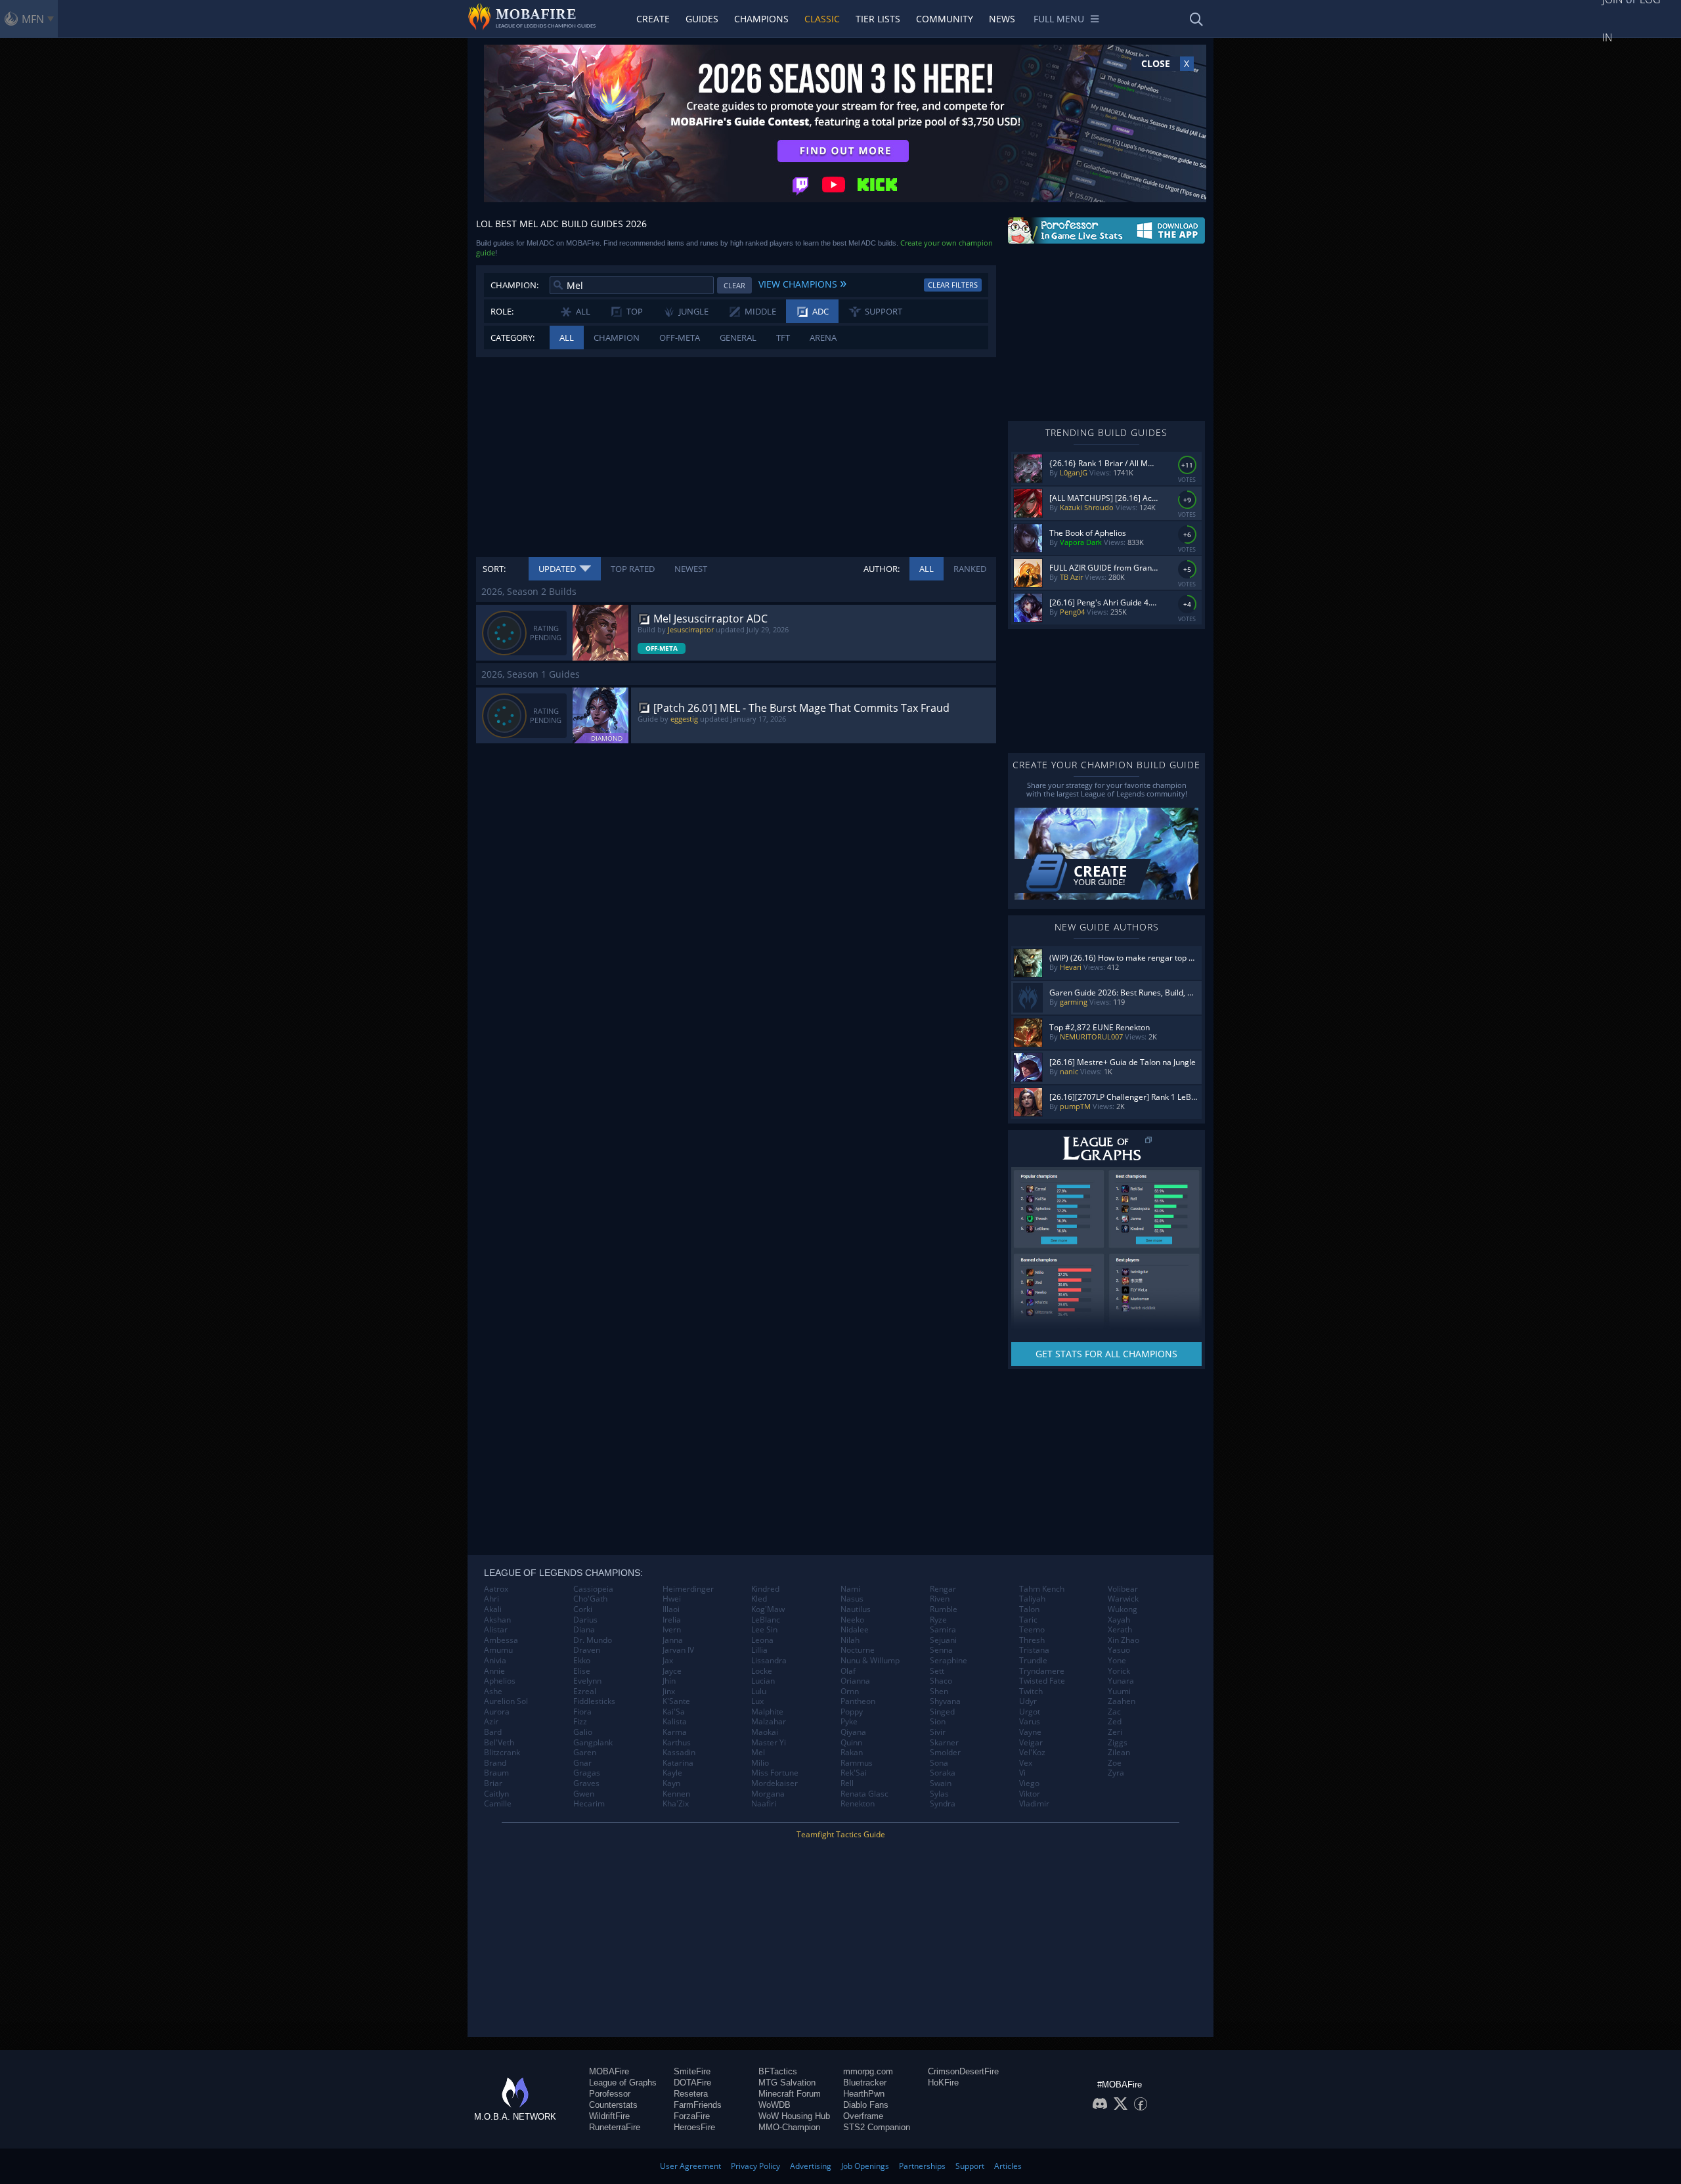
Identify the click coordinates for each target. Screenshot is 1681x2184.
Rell (847, 1783)
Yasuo (1119, 1650)
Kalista (675, 1722)
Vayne (1030, 1732)
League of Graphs (623, 2083)
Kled (759, 1599)
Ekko (582, 1661)
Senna (941, 1650)
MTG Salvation (787, 2083)
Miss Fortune (775, 1773)
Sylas (939, 1794)
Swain (941, 1783)
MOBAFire (609, 2071)
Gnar (582, 1763)
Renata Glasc (864, 1794)
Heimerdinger (688, 1589)
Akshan (497, 1620)
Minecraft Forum (790, 2094)
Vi (1022, 1773)
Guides (702, 19)
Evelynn (587, 1681)
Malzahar (769, 1722)
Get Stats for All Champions (1106, 1354)
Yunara (1121, 1681)
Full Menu (1059, 19)
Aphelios (500, 1681)
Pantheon (858, 1701)
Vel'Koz (1032, 1753)
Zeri (1115, 1732)
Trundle (1033, 1661)
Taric (1028, 1620)
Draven (587, 1650)
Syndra (943, 1804)
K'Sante (676, 1701)
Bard (493, 1732)
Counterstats (613, 2105)
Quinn (851, 1743)
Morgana (768, 1794)
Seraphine (949, 1661)
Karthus (677, 1743)
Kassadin (679, 1753)
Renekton (858, 1804)
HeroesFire (694, 2127)
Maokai (765, 1732)
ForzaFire (692, 2116)
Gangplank (593, 1743)
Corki (583, 1609)
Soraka (943, 1773)
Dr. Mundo (593, 1640)
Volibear (1123, 1589)
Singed (942, 1712)
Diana (584, 1630)
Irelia (672, 1620)
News (1002, 19)
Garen (585, 1753)
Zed (1115, 1722)
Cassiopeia (593, 1589)
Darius (585, 1620)
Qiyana (853, 1732)
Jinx (669, 1692)
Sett (937, 1671)
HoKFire (943, 2083)
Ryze (938, 1620)
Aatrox (496, 1589)
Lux (757, 1701)
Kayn (671, 1783)
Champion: (514, 285)
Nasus (852, 1599)
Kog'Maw (768, 1609)
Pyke (849, 1722)
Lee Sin (764, 1630)
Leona (762, 1640)
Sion (938, 1722)
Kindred (765, 1589)
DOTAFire (692, 2083)
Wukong (1123, 1609)
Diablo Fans (866, 2105)
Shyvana (945, 1701)
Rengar (943, 1589)
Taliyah (1032, 1599)
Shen (939, 1692)
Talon (1029, 1609)
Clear (734, 285)
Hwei (672, 1599)
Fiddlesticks (594, 1701)
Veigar (1031, 1743)
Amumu (498, 1650)
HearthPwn (864, 2094)
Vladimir (1034, 1804)
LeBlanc (766, 1620)
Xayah (1119, 1620)
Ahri (491, 1599)
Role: (502, 311)
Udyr (1028, 1701)
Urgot (1030, 1712)
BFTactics (778, 2071)
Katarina (678, 1763)
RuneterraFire (615, 2127)
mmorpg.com (868, 2071)
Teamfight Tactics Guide (841, 1834)
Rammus (857, 1763)
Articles (1008, 2166)
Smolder (945, 1753)
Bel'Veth (499, 1743)
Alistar (496, 1630)
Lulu (759, 1692)
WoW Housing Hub (794, 2116)
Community (945, 19)
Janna (673, 1640)
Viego (1029, 1783)
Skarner (944, 1743)
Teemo (1032, 1630)
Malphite (767, 1712)
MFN (33, 19)
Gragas (587, 1773)
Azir (491, 1722)
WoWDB (775, 2105)
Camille (498, 1804)
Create (653, 19)
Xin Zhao (1124, 1640)
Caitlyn (496, 1794)
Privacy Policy (755, 2166)
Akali (493, 1609)
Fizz (580, 1722)
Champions (761, 19)
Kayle (672, 1773)
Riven (940, 1599)
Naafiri (764, 1804)
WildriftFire (609, 2116)
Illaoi (671, 1609)
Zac (1114, 1712)
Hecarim (589, 1804)
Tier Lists (878, 19)
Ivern (672, 1630)
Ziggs (1118, 1743)
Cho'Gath (590, 1599)
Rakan (852, 1753)
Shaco (941, 1681)
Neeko (852, 1620)
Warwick (1123, 1599)
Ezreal (585, 1692)
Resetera (691, 2094)
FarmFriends (698, 2105)
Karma (675, 1732)
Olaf (848, 1671)
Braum (496, 1773)
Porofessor (610, 2094)
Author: (882, 569)
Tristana (1034, 1650)
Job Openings (865, 2166)
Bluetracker (865, 2083)
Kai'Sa (674, 1712)
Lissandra (769, 1661)
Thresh (1032, 1640)
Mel (758, 1753)
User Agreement (690, 2166)
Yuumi (1119, 1692)
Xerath (1120, 1630)
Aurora (497, 1712)
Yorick (1119, 1671)
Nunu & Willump (870, 1661)
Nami (850, 1589)
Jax (668, 1661)
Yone (1117, 1661)
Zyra (1116, 1773)
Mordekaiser (775, 1783)
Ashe (493, 1692)
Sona (939, 1763)
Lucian (763, 1681)
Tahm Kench (1042, 1589)
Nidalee (855, 1630)
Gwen (584, 1794)
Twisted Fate (1042, 1681)
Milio (760, 1763)
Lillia (759, 1650)
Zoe (1115, 1763)
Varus (1030, 1722)
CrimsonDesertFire (963, 2071)
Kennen (676, 1794)
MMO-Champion (789, 2127)
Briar (493, 1783)
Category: (513, 338)
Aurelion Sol (506, 1701)
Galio (583, 1732)
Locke (762, 1671)
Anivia (495, 1661)
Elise (582, 1671)
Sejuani (943, 1640)
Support (970, 2166)
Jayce (672, 1671)
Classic (822, 19)
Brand (495, 1763)
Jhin (669, 1681)
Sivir (938, 1732)
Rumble (944, 1609)
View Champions (802, 282)
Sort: (494, 569)
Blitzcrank (502, 1753)
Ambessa (501, 1640)
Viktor (1030, 1794)
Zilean (1119, 1753)
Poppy (852, 1712)
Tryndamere (1042, 1671)
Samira (943, 1630)
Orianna (855, 1681)
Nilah (850, 1640)
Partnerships (922, 2166)
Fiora (582, 1712)
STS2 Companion (877, 2127)
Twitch (1031, 1692)
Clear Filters (953, 285)
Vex (1026, 1763)
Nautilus (856, 1609)
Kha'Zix (676, 1804)
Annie (494, 1671)
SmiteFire (692, 2071)
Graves (586, 1783)
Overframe (863, 2116)
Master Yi (769, 1743)
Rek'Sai (854, 1773)
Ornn (850, 1692)
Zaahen (1122, 1701)
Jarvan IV (678, 1650)
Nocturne (858, 1650)
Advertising (811, 2166)
